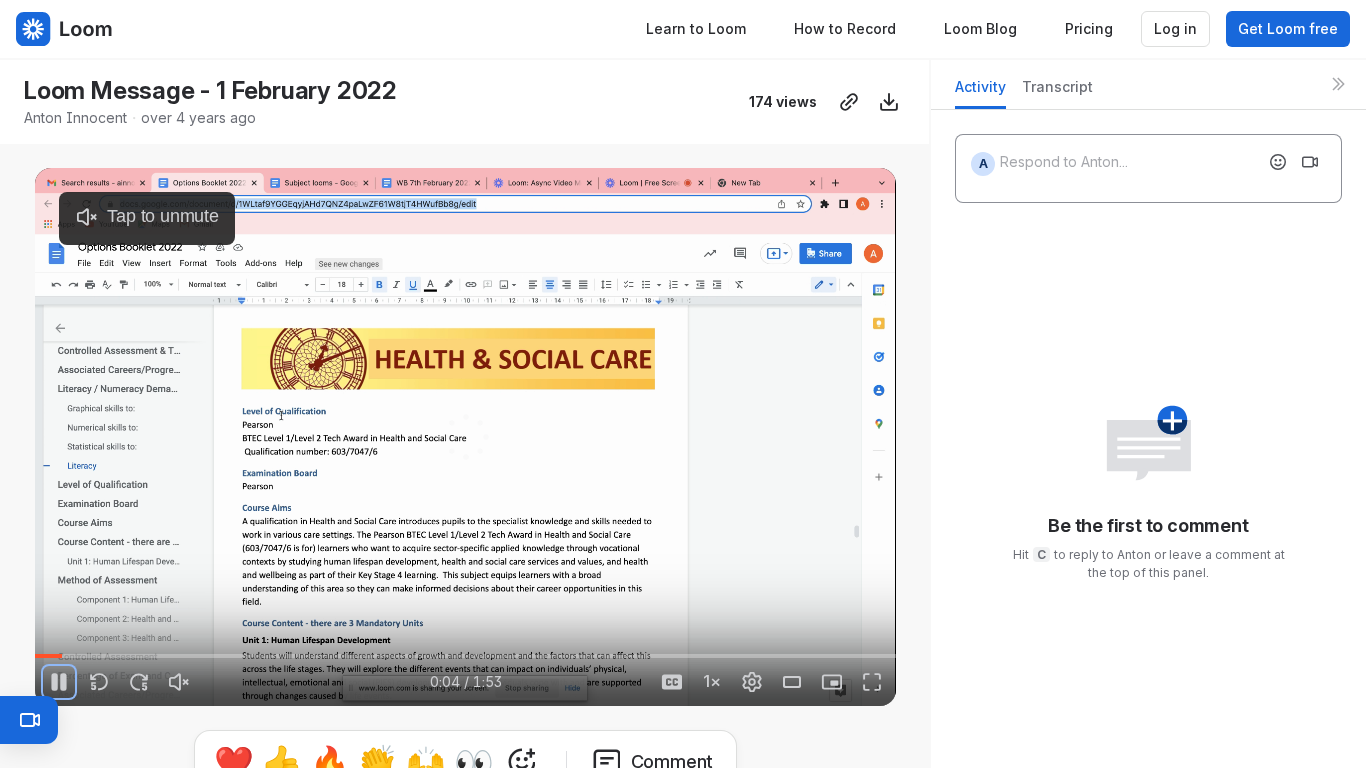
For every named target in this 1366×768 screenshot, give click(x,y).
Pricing (1089, 28)
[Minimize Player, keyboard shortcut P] (832, 682)
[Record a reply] (1310, 162)
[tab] (980, 92)
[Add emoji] (1278, 162)
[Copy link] (849, 102)
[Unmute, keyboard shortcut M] (179, 682)
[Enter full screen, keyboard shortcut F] (872, 682)
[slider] (465, 656)
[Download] (889, 102)
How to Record (845, 28)
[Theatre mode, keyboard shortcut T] (792, 682)
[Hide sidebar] (1338, 84)
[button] (441, 644)
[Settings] (752, 682)
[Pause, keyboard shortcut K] (59, 682)
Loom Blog (980, 28)
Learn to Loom (696, 28)
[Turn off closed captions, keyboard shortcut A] (672, 682)
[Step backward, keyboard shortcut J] (99, 682)
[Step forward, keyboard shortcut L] (139, 682)
